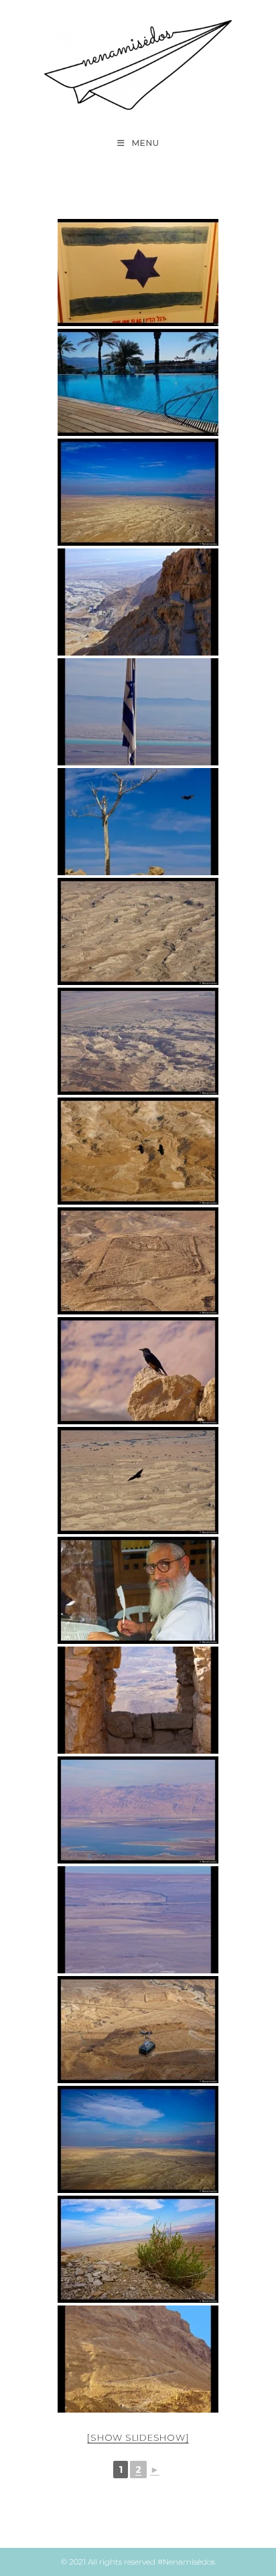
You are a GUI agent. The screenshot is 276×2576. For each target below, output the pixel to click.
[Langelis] (138, 1700)
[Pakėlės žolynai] (138, 2249)
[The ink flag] (138, 273)
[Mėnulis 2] (138, 1041)
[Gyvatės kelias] (138, 602)
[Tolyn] (138, 1920)
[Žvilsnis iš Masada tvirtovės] (138, 492)
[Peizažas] (138, 382)
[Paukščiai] (138, 822)
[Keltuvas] (138, 2030)
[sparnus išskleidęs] (138, 1481)
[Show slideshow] (138, 2437)
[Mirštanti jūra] (138, 1810)
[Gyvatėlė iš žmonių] (138, 2359)
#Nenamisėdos (186, 2562)
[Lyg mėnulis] (138, 931)
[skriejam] (138, 1151)
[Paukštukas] (138, 1371)
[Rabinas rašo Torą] (138, 1590)
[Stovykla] (138, 1261)
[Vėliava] (138, 712)
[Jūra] (138, 2139)
